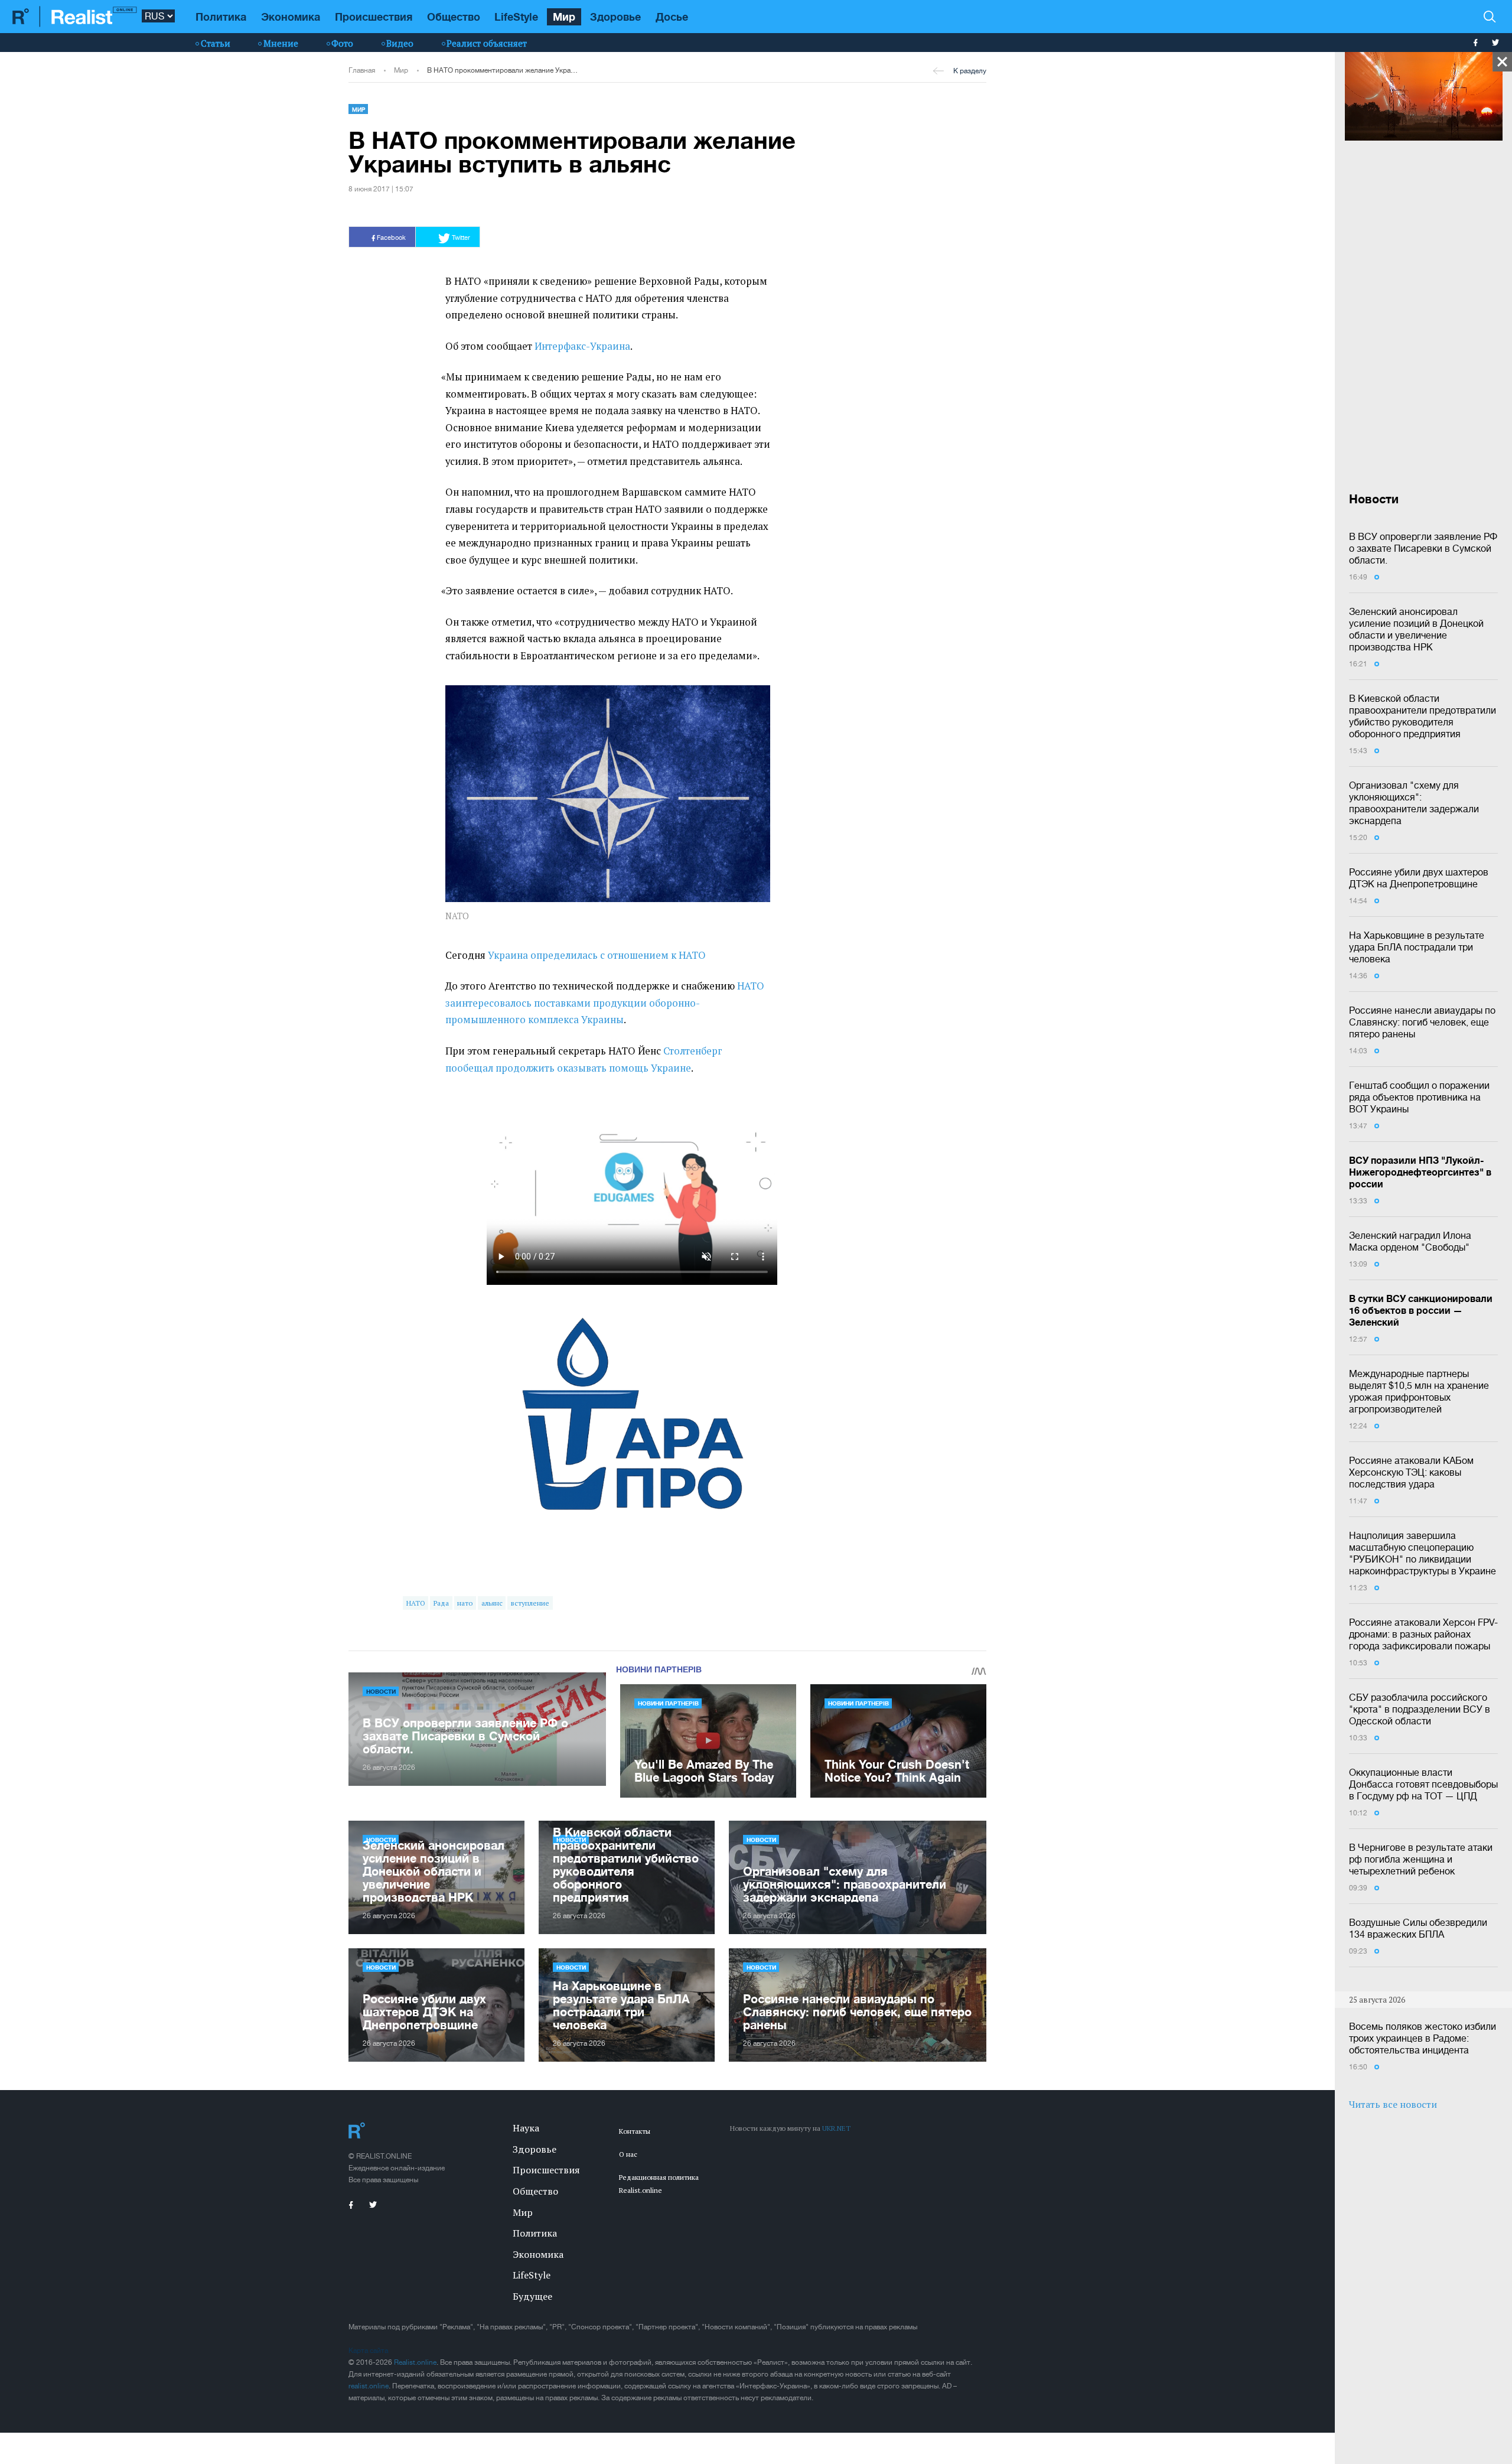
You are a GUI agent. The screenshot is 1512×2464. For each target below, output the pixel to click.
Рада (441, 1603)
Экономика (291, 17)
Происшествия (374, 17)
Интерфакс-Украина (582, 346)
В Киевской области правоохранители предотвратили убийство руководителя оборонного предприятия (1423, 716)
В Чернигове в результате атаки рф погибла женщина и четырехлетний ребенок (1421, 1859)
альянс (492, 1603)
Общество (454, 17)
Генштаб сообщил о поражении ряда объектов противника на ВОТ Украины (1419, 1097)
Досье (672, 17)
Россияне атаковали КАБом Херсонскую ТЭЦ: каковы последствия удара (1411, 1472)
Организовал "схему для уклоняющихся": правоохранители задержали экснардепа (1414, 803)
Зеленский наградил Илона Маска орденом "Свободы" (1410, 1241)
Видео (400, 43)
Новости (381, 1691)
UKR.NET (836, 2128)
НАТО (416, 1603)
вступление (530, 1603)
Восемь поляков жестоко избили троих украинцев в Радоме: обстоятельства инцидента (1423, 2038)
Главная (362, 70)
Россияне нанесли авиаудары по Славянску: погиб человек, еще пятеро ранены (1422, 1022)
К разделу (970, 71)
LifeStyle (516, 17)
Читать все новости (1393, 2104)
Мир (564, 17)
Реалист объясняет (487, 43)
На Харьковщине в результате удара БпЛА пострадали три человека (1417, 947)
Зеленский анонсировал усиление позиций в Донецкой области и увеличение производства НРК (1416, 629)
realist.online (369, 2386)
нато (465, 1603)
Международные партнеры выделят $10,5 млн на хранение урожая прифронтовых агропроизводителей (1419, 1391)
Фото (342, 43)
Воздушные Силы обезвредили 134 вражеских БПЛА (1418, 1928)
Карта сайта (368, 2351)
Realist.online (415, 2362)
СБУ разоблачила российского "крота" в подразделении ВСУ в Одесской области (1420, 1709)
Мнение (281, 43)
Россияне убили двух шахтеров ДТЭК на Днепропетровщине (1419, 878)
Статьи (216, 43)
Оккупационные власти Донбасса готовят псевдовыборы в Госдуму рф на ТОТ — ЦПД (1423, 1784)
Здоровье (615, 17)
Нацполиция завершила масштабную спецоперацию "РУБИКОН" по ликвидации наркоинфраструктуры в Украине (1423, 1553)
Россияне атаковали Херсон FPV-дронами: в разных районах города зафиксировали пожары (1423, 1634)
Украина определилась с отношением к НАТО (597, 955)
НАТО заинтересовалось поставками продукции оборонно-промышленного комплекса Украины (605, 1003)
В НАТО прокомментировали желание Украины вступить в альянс (503, 70)
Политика (221, 17)
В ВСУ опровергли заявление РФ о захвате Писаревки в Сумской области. (1423, 548)
